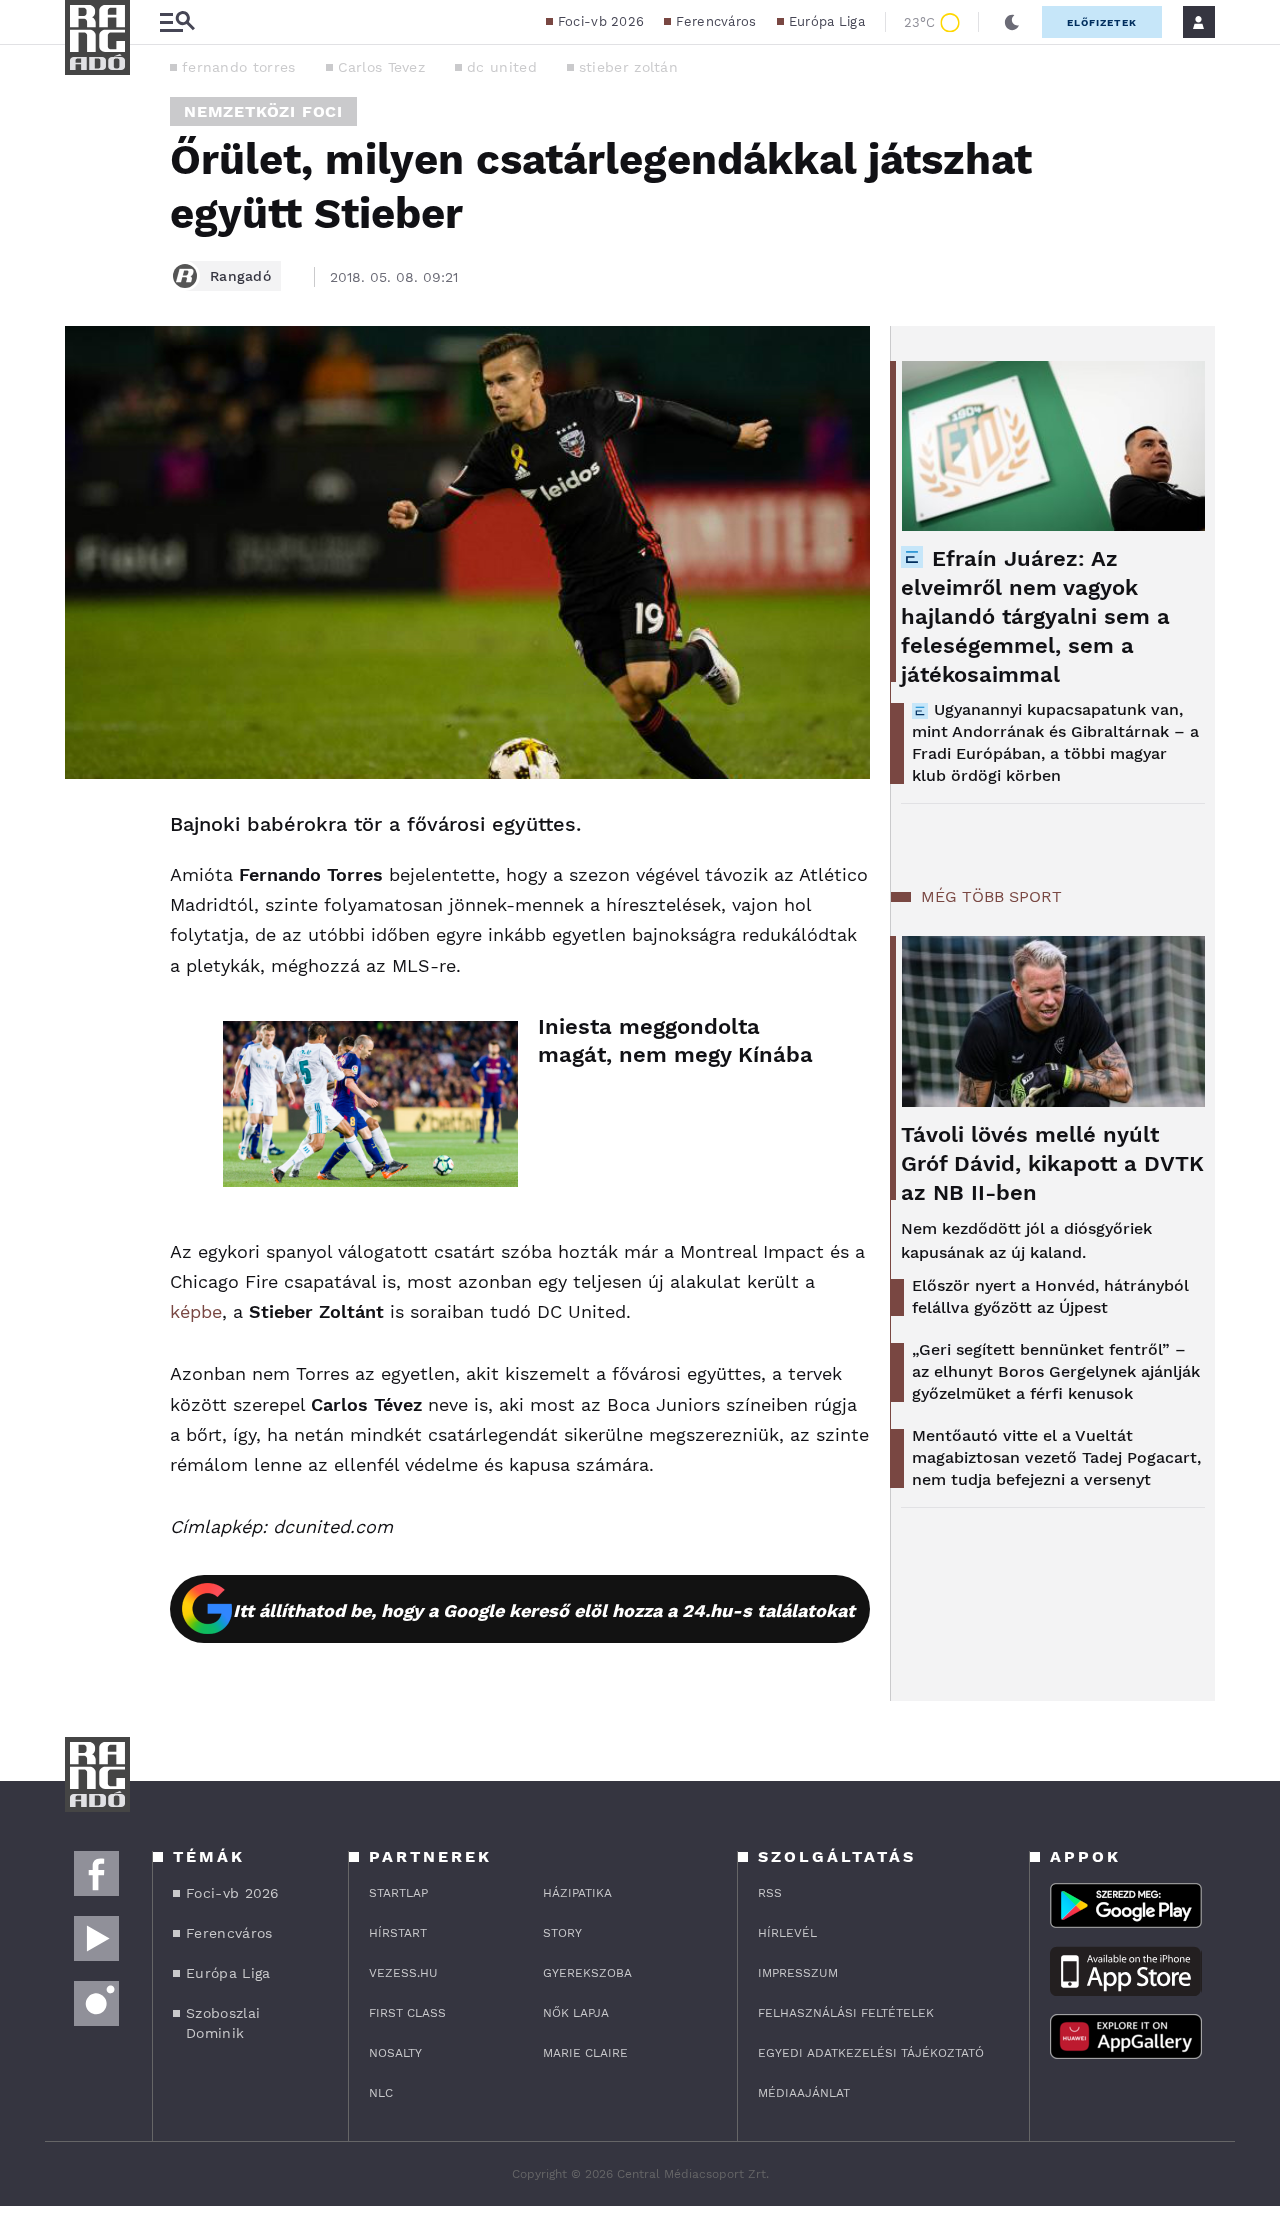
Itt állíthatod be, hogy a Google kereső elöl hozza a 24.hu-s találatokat (544, 1610)
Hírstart (398, 1933)
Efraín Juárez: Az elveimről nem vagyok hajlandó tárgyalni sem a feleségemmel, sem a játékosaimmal (1035, 616)
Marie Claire (585, 2053)
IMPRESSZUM (798, 1973)
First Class (407, 2013)
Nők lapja (576, 2013)
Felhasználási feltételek (846, 2013)
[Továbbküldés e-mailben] (87, 885)
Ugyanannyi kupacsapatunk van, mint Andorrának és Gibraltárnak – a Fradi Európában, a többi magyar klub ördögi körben (1055, 742)
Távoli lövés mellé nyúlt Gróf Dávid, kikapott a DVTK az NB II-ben (1052, 1163)
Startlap (398, 1893)
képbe (196, 1311)
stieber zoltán (628, 67)
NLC (381, 2093)
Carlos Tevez (382, 67)
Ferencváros (716, 21)
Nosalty (395, 2053)
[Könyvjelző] (87, 944)
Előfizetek (1102, 22)
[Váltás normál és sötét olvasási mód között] (1012, 22)
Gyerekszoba (587, 1973)
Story (562, 1933)
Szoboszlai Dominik (223, 2023)
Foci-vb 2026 (601, 21)
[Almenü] (177, 22)
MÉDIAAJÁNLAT (804, 2093)
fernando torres (239, 67)
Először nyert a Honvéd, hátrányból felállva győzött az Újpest (1050, 1296)
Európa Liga (827, 21)
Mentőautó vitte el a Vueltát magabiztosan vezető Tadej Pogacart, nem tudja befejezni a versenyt (1056, 1457)
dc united (502, 67)
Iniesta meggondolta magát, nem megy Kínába (675, 1040)
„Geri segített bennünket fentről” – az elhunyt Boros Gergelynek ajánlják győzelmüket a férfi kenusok (1056, 1371)
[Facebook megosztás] (87, 831)
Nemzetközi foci (263, 111)
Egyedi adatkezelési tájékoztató (871, 2053)
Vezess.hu (403, 1973)
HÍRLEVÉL (787, 1933)
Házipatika (577, 1893)
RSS (770, 1893)
